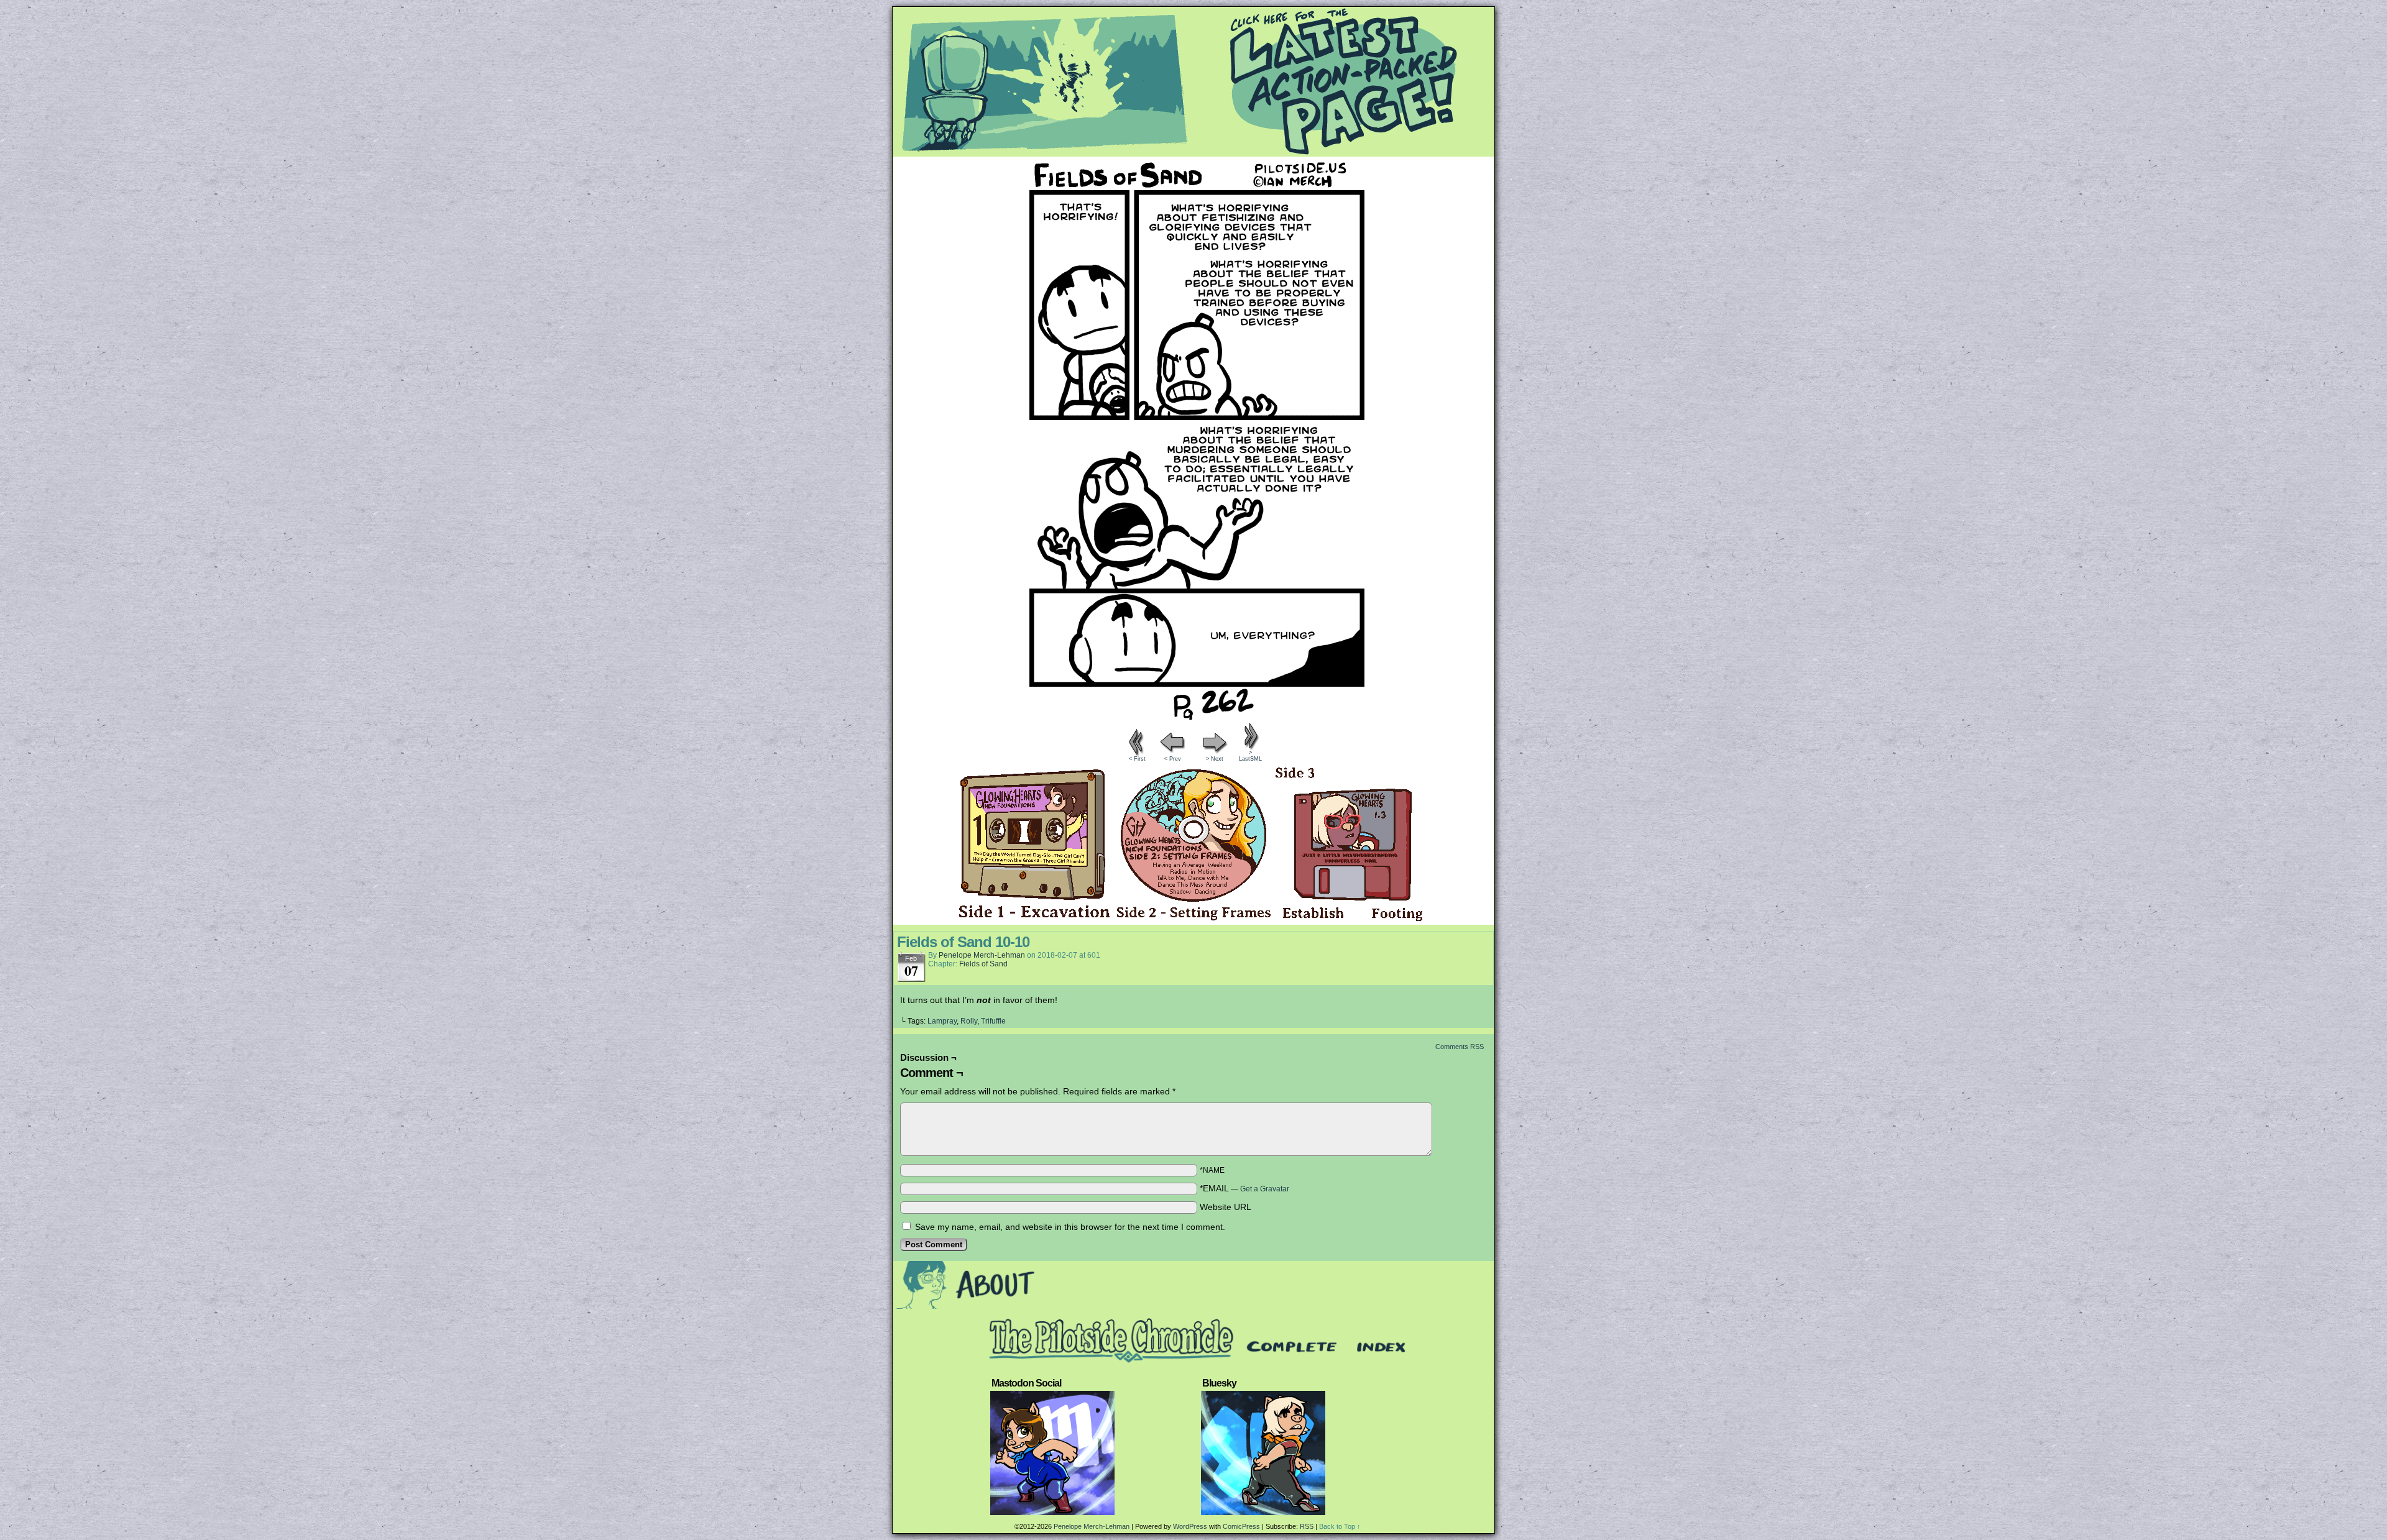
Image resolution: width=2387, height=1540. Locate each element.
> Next (1215, 759)
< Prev (1173, 759)
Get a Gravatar (1265, 1189)
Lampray (942, 1021)
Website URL (1226, 1207)
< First (1137, 759)
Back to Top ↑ (1340, 1526)
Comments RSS (1460, 1047)
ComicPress (1241, 1526)
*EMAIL (1244, 1188)
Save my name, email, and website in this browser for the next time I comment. (1070, 1227)
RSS (1307, 1526)
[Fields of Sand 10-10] (1193, 717)
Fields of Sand (983, 964)
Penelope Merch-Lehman (982, 955)
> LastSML (1250, 756)
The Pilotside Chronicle (1193, 81)
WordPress (1190, 1526)
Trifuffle (993, 1021)
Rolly (969, 1021)
